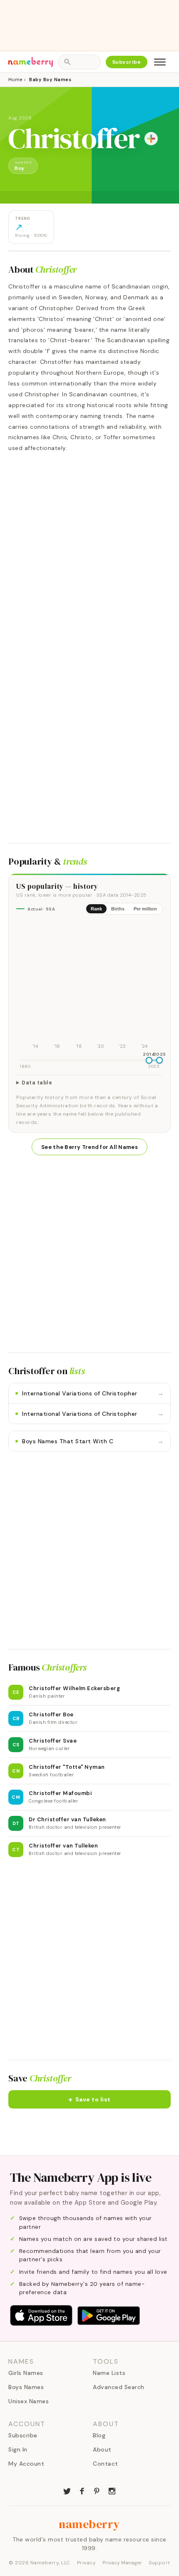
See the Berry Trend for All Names (89, 1147)
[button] (89, 2099)
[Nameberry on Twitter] (67, 2490)
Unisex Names (29, 2401)
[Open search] (79, 62)
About (102, 2449)
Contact (106, 2464)
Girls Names (26, 2373)
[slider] (149, 1060)
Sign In (18, 2449)
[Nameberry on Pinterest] (97, 2490)
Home (15, 80)
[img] (89, 986)
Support (159, 2563)
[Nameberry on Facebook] (82, 2490)
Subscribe (127, 62)
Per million (145, 909)
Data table (37, 1083)
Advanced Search (119, 2387)
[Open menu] (160, 62)
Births (118, 909)
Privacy (87, 2563)
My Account (26, 2464)
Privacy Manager (122, 2563)
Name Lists (109, 2373)
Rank (96, 909)
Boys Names (26, 2387)
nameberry (89, 2524)
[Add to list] (151, 139)
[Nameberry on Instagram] (112, 2490)
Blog (99, 2435)
